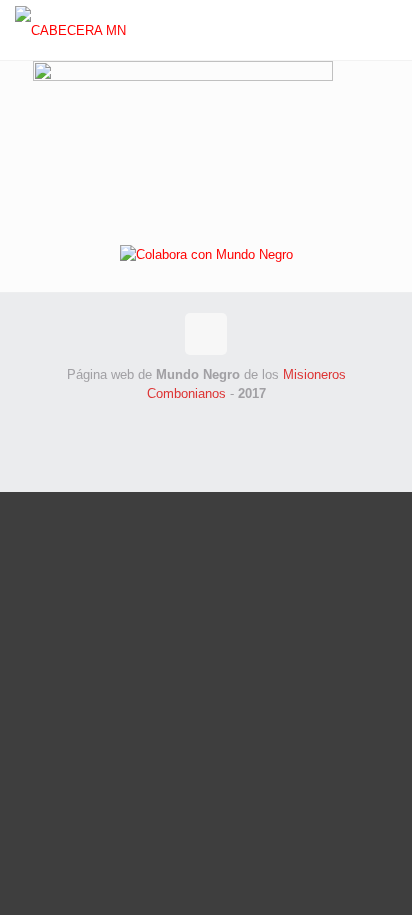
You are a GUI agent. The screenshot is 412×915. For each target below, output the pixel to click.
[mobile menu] (385, 30)
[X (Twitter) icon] (195, 421)
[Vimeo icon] (216, 421)
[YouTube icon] (237, 421)
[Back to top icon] (206, 334)
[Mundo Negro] (96, 30)
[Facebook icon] (174, 421)
